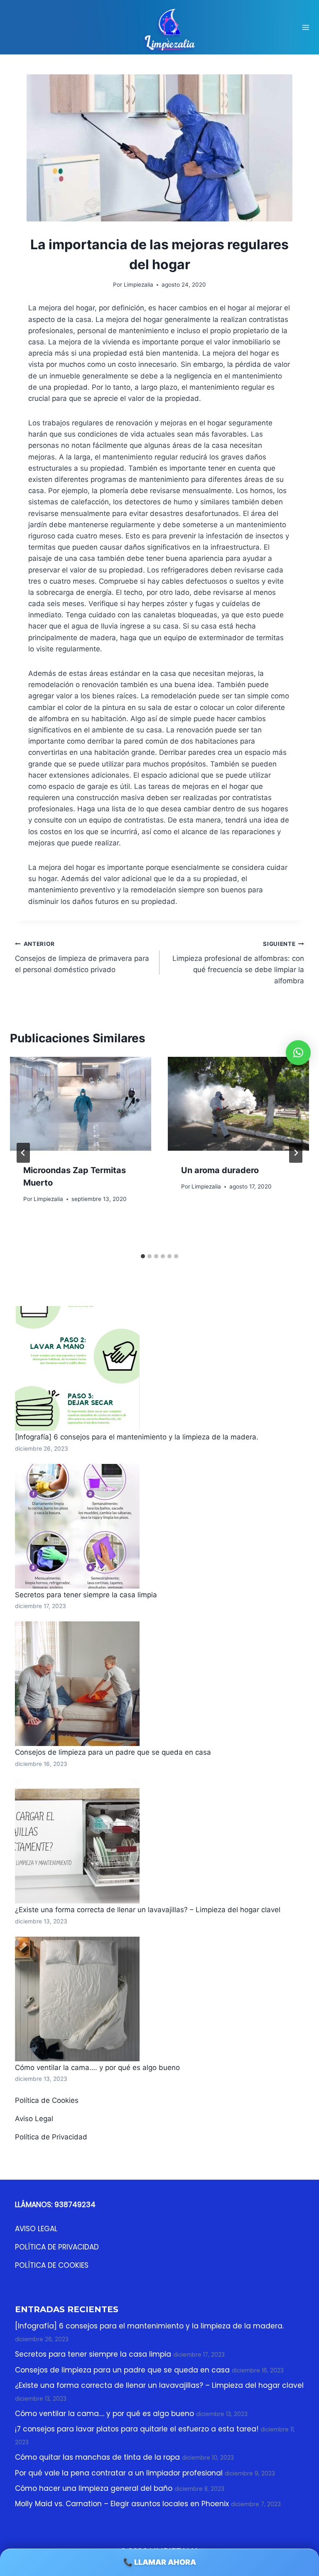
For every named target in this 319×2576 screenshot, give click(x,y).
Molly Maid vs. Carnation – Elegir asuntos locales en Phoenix (122, 2504)
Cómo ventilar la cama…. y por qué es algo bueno (97, 2068)
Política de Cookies (47, 2100)
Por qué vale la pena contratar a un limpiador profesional (119, 2473)
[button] (298, 1053)
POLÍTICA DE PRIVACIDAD (57, 2247)
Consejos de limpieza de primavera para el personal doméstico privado (82, 957)
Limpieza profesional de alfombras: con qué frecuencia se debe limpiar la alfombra (238, 963)
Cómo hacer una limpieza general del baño (94, 2488)
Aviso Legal (34, 2119)
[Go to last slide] (23, 1153)
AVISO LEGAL (36, 2229)
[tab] (143, 1256)
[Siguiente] (296, 1153)
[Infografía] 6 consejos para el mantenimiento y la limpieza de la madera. (137, 1437)
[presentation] (81, 1104)
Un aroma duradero (220, 1170)
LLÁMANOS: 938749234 (55, 2205)
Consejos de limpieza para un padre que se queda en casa (113, 1752)
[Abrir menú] (306, 27)
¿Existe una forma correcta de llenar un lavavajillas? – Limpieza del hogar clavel (148, 1910)
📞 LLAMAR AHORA (160, 2562)
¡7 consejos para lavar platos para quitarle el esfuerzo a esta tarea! (137, 2429)
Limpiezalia (48, 1199)
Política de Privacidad (51, 2137)
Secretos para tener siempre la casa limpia (86, 1595)
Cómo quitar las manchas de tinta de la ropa (97, 2457)
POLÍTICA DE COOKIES (52, 2265)
